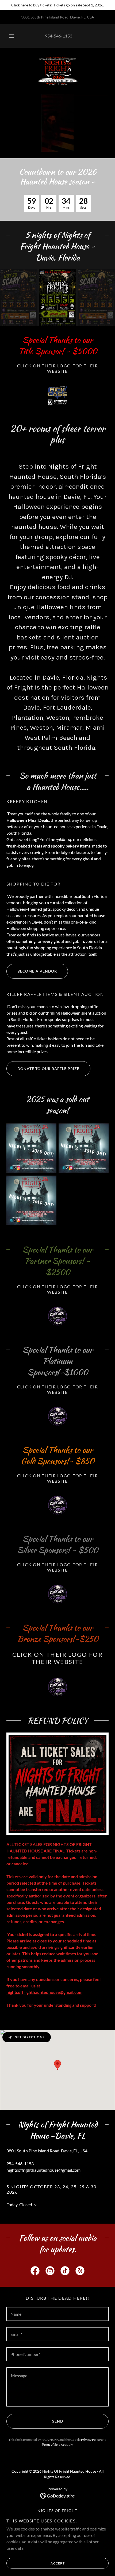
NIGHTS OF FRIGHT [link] (57, 2511)
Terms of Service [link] (53, 2444)
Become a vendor (37, 971)
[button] (12, 36)
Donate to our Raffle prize (48, 1069)
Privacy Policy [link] (91, 2440)
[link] (58, 71)
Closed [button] (26, 2204)
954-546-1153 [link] (59, 36)
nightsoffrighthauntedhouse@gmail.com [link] (43, 2170)
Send (58, 2421)
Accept (58, 2563)
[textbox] (57, 2314)
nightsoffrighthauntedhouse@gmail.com (44, 1992)
